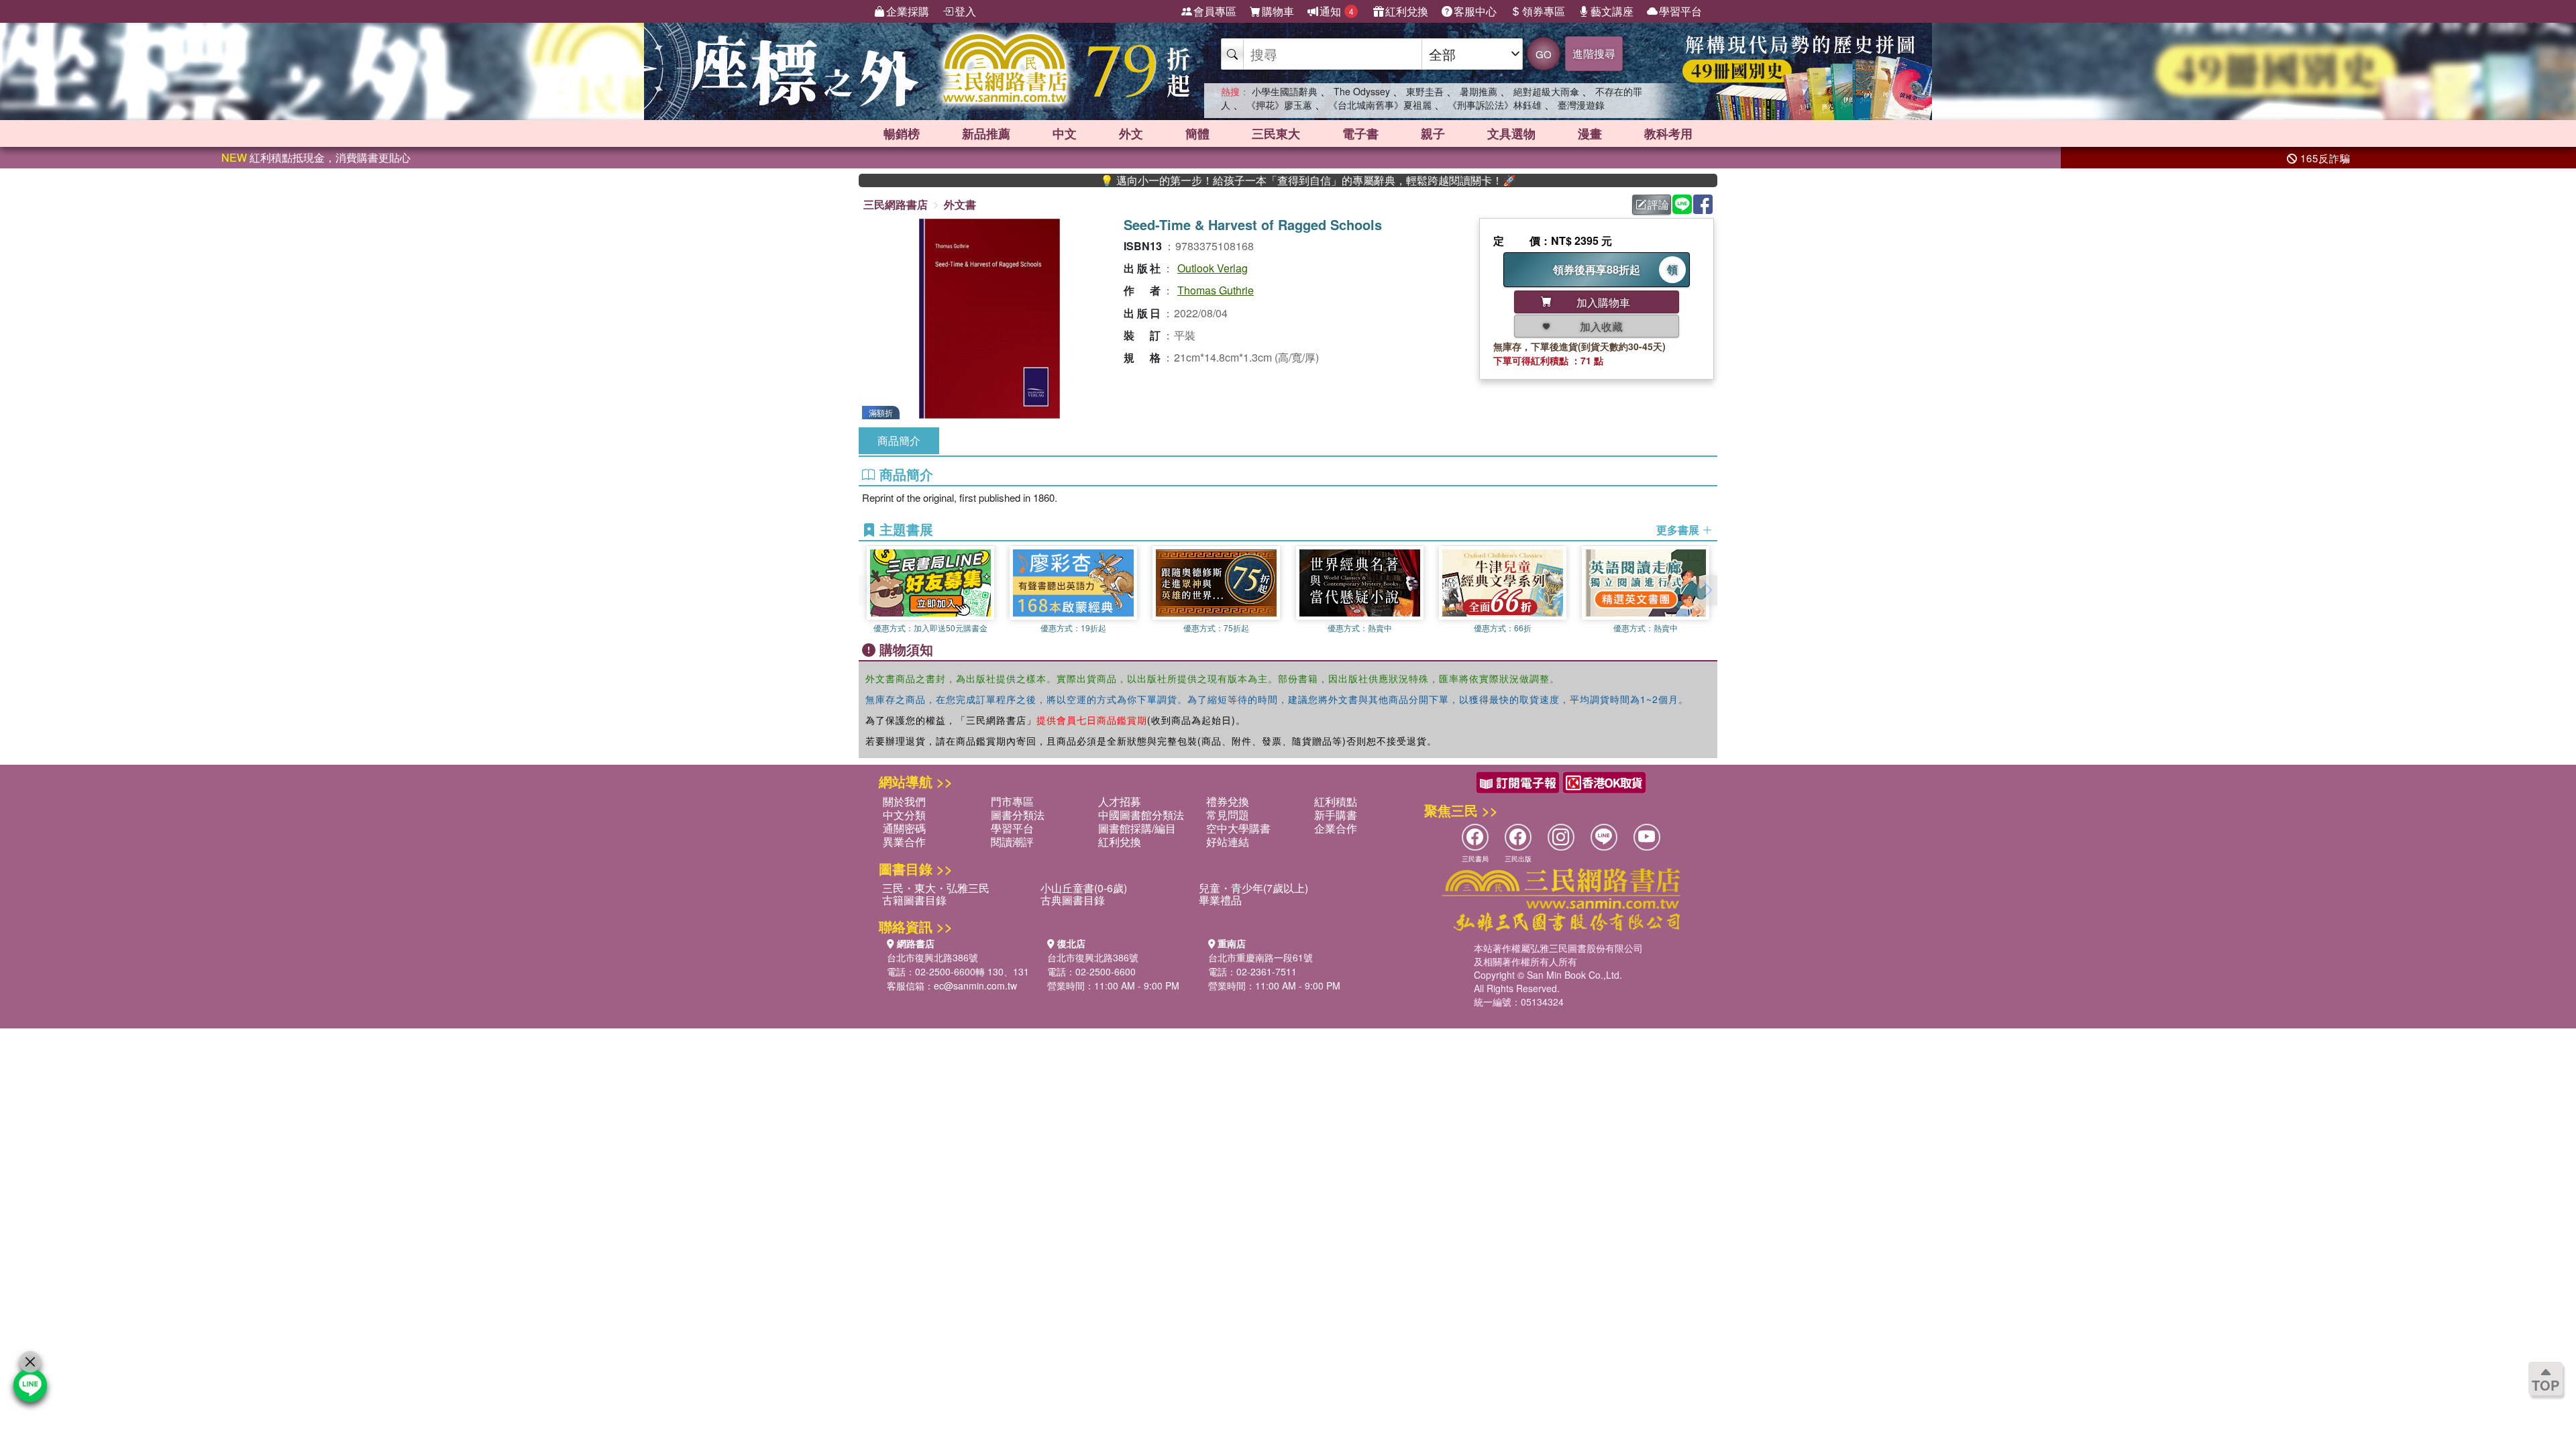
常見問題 (1228, 815)
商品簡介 (899, 440)
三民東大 (1276, 133)
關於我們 (904, 801)
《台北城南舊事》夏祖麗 (1380, 105)
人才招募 (1120, 801)
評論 (1658, 204)
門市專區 (1012, 801)
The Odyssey (1362, 91)
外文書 (960, 204)
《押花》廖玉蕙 (1279, 105)
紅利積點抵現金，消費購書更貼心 (316, 157)
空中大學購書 (1238, 828)
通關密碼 (904, 828)
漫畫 (1590, 133)
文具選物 (1511, 133)
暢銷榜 (902, 133)
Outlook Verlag (1213, 268)
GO (1544, 54)
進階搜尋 (1594, 53)
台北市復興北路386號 (932, 957)
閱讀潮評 (1012, 842)
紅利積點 (1336, 801)
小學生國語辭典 (1285, 91)
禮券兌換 (1228, 801)
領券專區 (1544, 11)
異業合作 (904, 842)
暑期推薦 (1479, 91)
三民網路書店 (896, 204)
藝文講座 (1612, 11)
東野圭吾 (1425, 91)
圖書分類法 (1018, 815)
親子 (1433, 133)
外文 (1131, 133)
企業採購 (908, 11)
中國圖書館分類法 (1141, 815)
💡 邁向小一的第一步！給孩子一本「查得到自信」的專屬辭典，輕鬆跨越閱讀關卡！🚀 (1240, 180)
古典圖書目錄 (1073, 900)
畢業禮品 (1220, 900)
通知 (1337, 11)
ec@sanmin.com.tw (975, 985)
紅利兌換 (1407, 11)
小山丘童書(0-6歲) (1084, 888)
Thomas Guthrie (1216, 290)
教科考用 (1668, 133)
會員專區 (1215, 11)
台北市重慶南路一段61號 (1260, 957)
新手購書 (1336, 815)
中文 (1065, 133)
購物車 (1278, 11)
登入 (965, 11)
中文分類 (904, 815)
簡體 (1197, 133)
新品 (986, 133)
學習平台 (1680, 11)
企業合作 (1336, 828)
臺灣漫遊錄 (1581, 105)
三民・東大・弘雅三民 (936, 888)
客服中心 (1475, 11)
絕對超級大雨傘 (1546, 91)
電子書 (1360, 133)
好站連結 (1228, 842)
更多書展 (1679, 530)
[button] (1707, 590)
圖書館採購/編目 (1137, 828)
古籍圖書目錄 (914, 900)
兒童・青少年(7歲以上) (1253, 888)
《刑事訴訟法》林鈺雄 (1495, 105)
